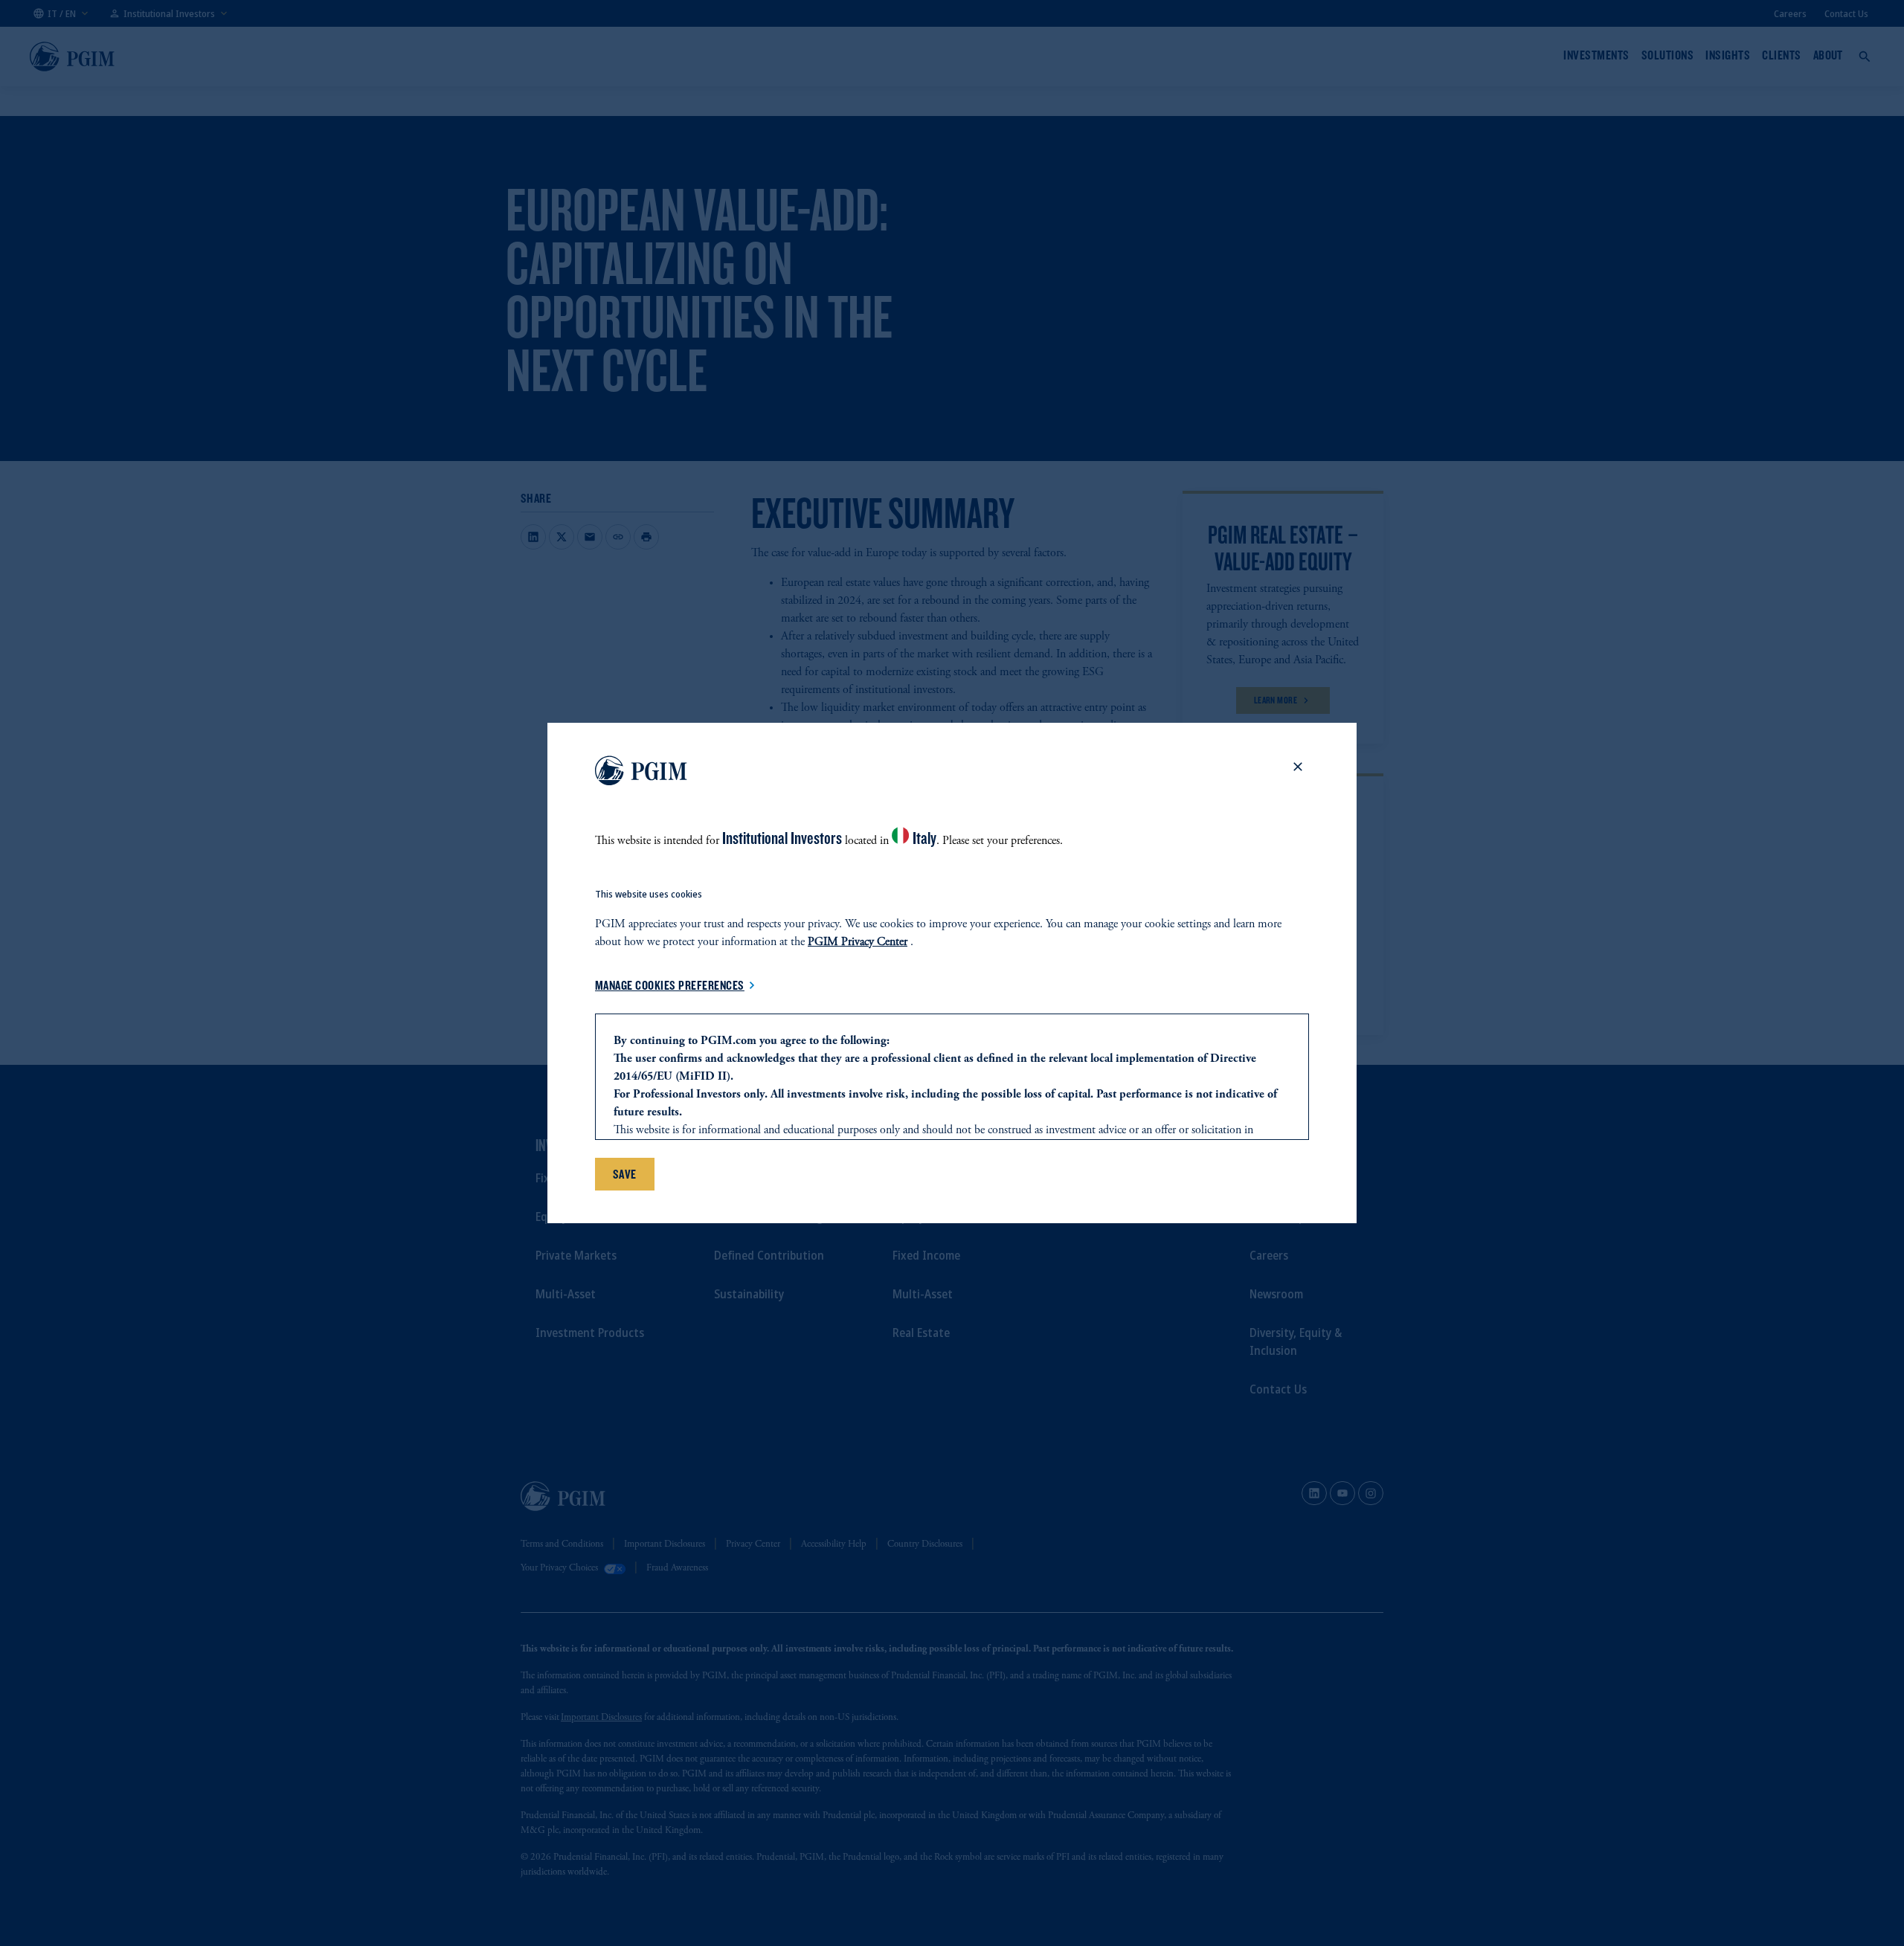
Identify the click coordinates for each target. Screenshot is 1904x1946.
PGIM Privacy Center (858, 942)
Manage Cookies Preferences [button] (670, 985)
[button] (1298, 767)
